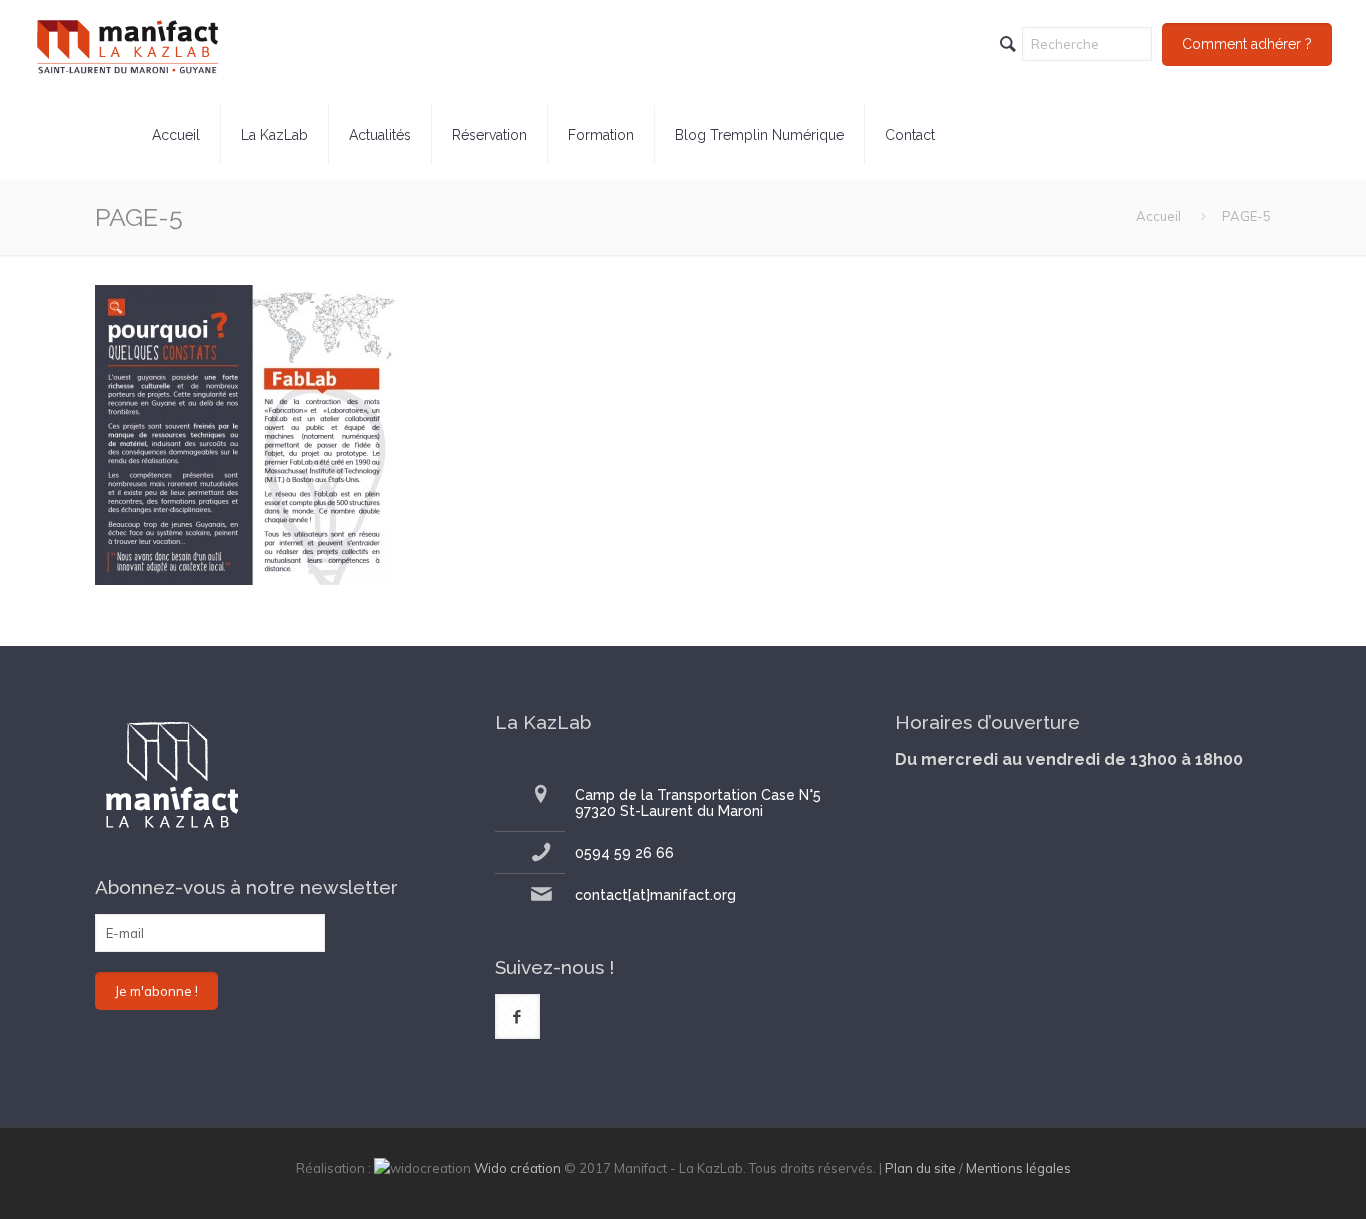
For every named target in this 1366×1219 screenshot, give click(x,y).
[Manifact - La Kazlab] (128, 45)
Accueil (1158, 216)
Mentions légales (1018, 1168)
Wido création (517, 1168)
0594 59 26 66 (624, 853)
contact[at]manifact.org (655, 895)
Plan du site (920, 1168)
